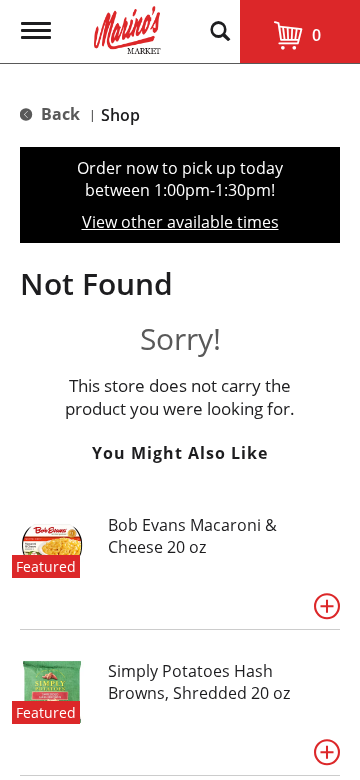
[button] (327, 606)
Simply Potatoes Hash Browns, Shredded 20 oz (199, 682)
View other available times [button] (180, 222)
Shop (120, 115)
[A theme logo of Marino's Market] (127, 28)
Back (58, 114)
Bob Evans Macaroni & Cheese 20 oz (192, 536)
